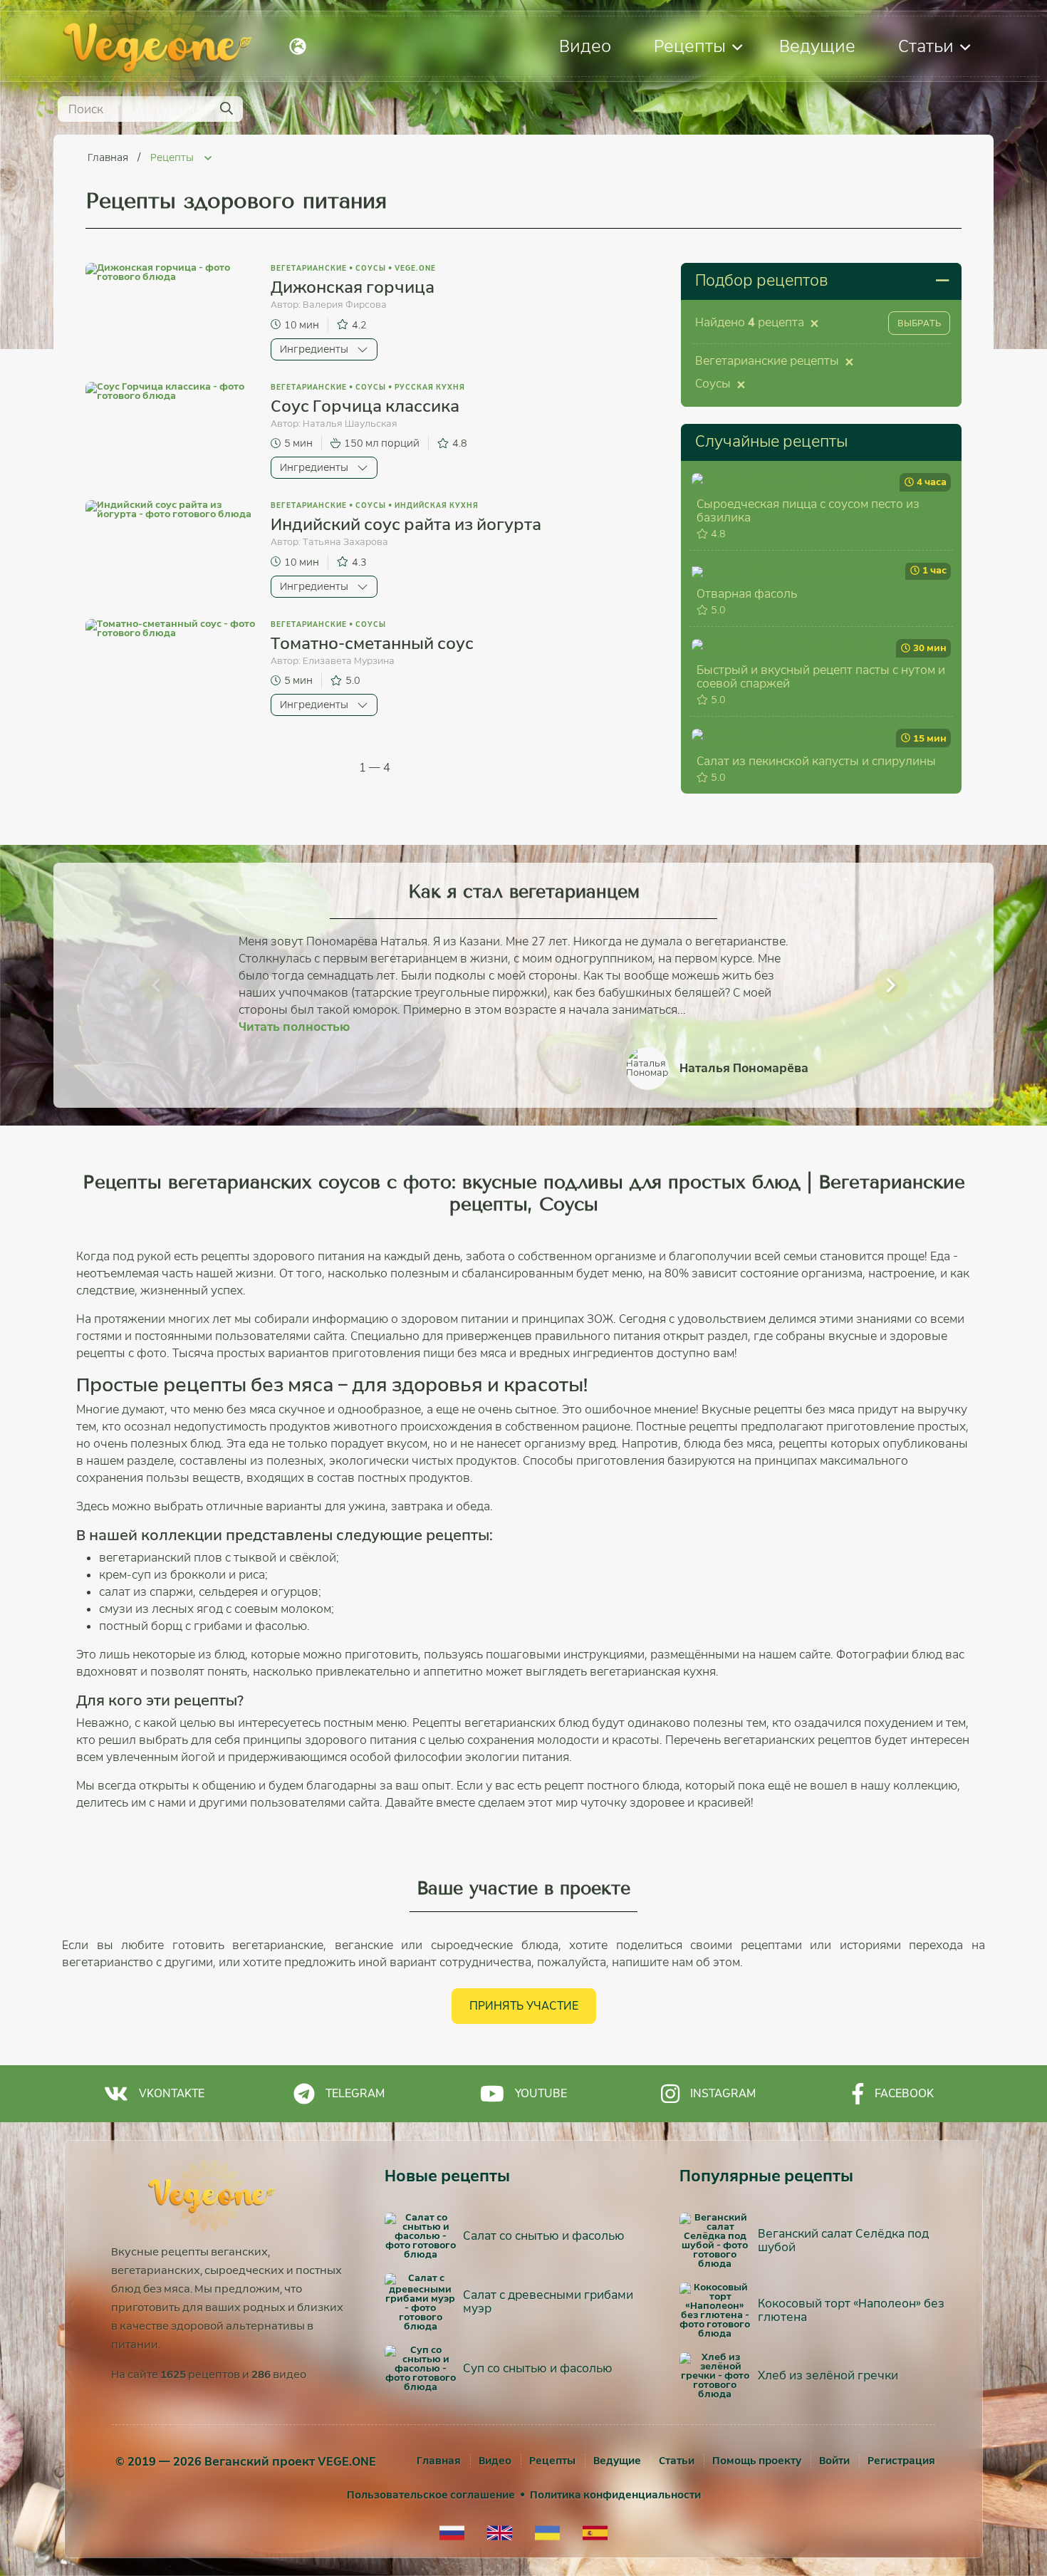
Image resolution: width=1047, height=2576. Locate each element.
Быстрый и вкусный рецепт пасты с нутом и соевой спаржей (821, 677)
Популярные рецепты (766, 2176)
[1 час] (798, 571)
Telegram (355, 2093)
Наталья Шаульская (350, 424)
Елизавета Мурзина (349, 661)
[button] (156, 985)
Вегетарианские (309, 268)
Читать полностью (294, 1027)
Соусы (371, 268)
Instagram (723, 2093)
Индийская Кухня (437, 505)
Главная (109, 157)
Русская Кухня (430, 387)
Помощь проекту (757, 2461)
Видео (585, 46)
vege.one (415, 268)
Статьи (926, 46)
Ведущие (817, 46)
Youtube (541, 2093)
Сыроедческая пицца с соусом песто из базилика (808, 511)
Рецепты (690, 46)
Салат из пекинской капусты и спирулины (816, 761)
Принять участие (524, 2006)
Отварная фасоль (747, 594)
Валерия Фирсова (345, 305)
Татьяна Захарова (345, 542)
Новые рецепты (447, 2176)
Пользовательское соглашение (431, 2495)
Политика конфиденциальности (615, 2495)
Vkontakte (172, 2093)
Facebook (904, 2093)
